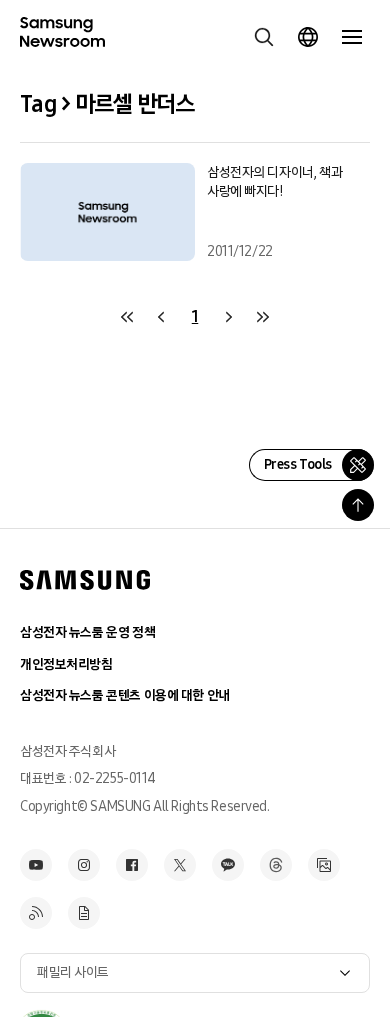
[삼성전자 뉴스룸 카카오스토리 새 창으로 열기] (228, 865)
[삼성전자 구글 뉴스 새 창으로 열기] (84, 913)
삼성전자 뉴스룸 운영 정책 (87, 632)
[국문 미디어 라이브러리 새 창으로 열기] (324, 865)
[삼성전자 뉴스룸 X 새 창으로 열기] (180, 865)
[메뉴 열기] (352, 37)
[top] (358, 505)
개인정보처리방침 (66, 664)
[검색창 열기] (264, 37)
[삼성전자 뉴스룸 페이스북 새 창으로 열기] (132, 865)
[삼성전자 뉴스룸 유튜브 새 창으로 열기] (36, 865)
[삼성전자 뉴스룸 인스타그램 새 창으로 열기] (84, 865)
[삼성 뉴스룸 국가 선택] (308, 37)
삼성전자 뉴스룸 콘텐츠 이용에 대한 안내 (125, 695)
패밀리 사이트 (73, 972)
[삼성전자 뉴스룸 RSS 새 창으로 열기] (36, 913)
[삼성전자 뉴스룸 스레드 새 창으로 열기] (276, 865)
